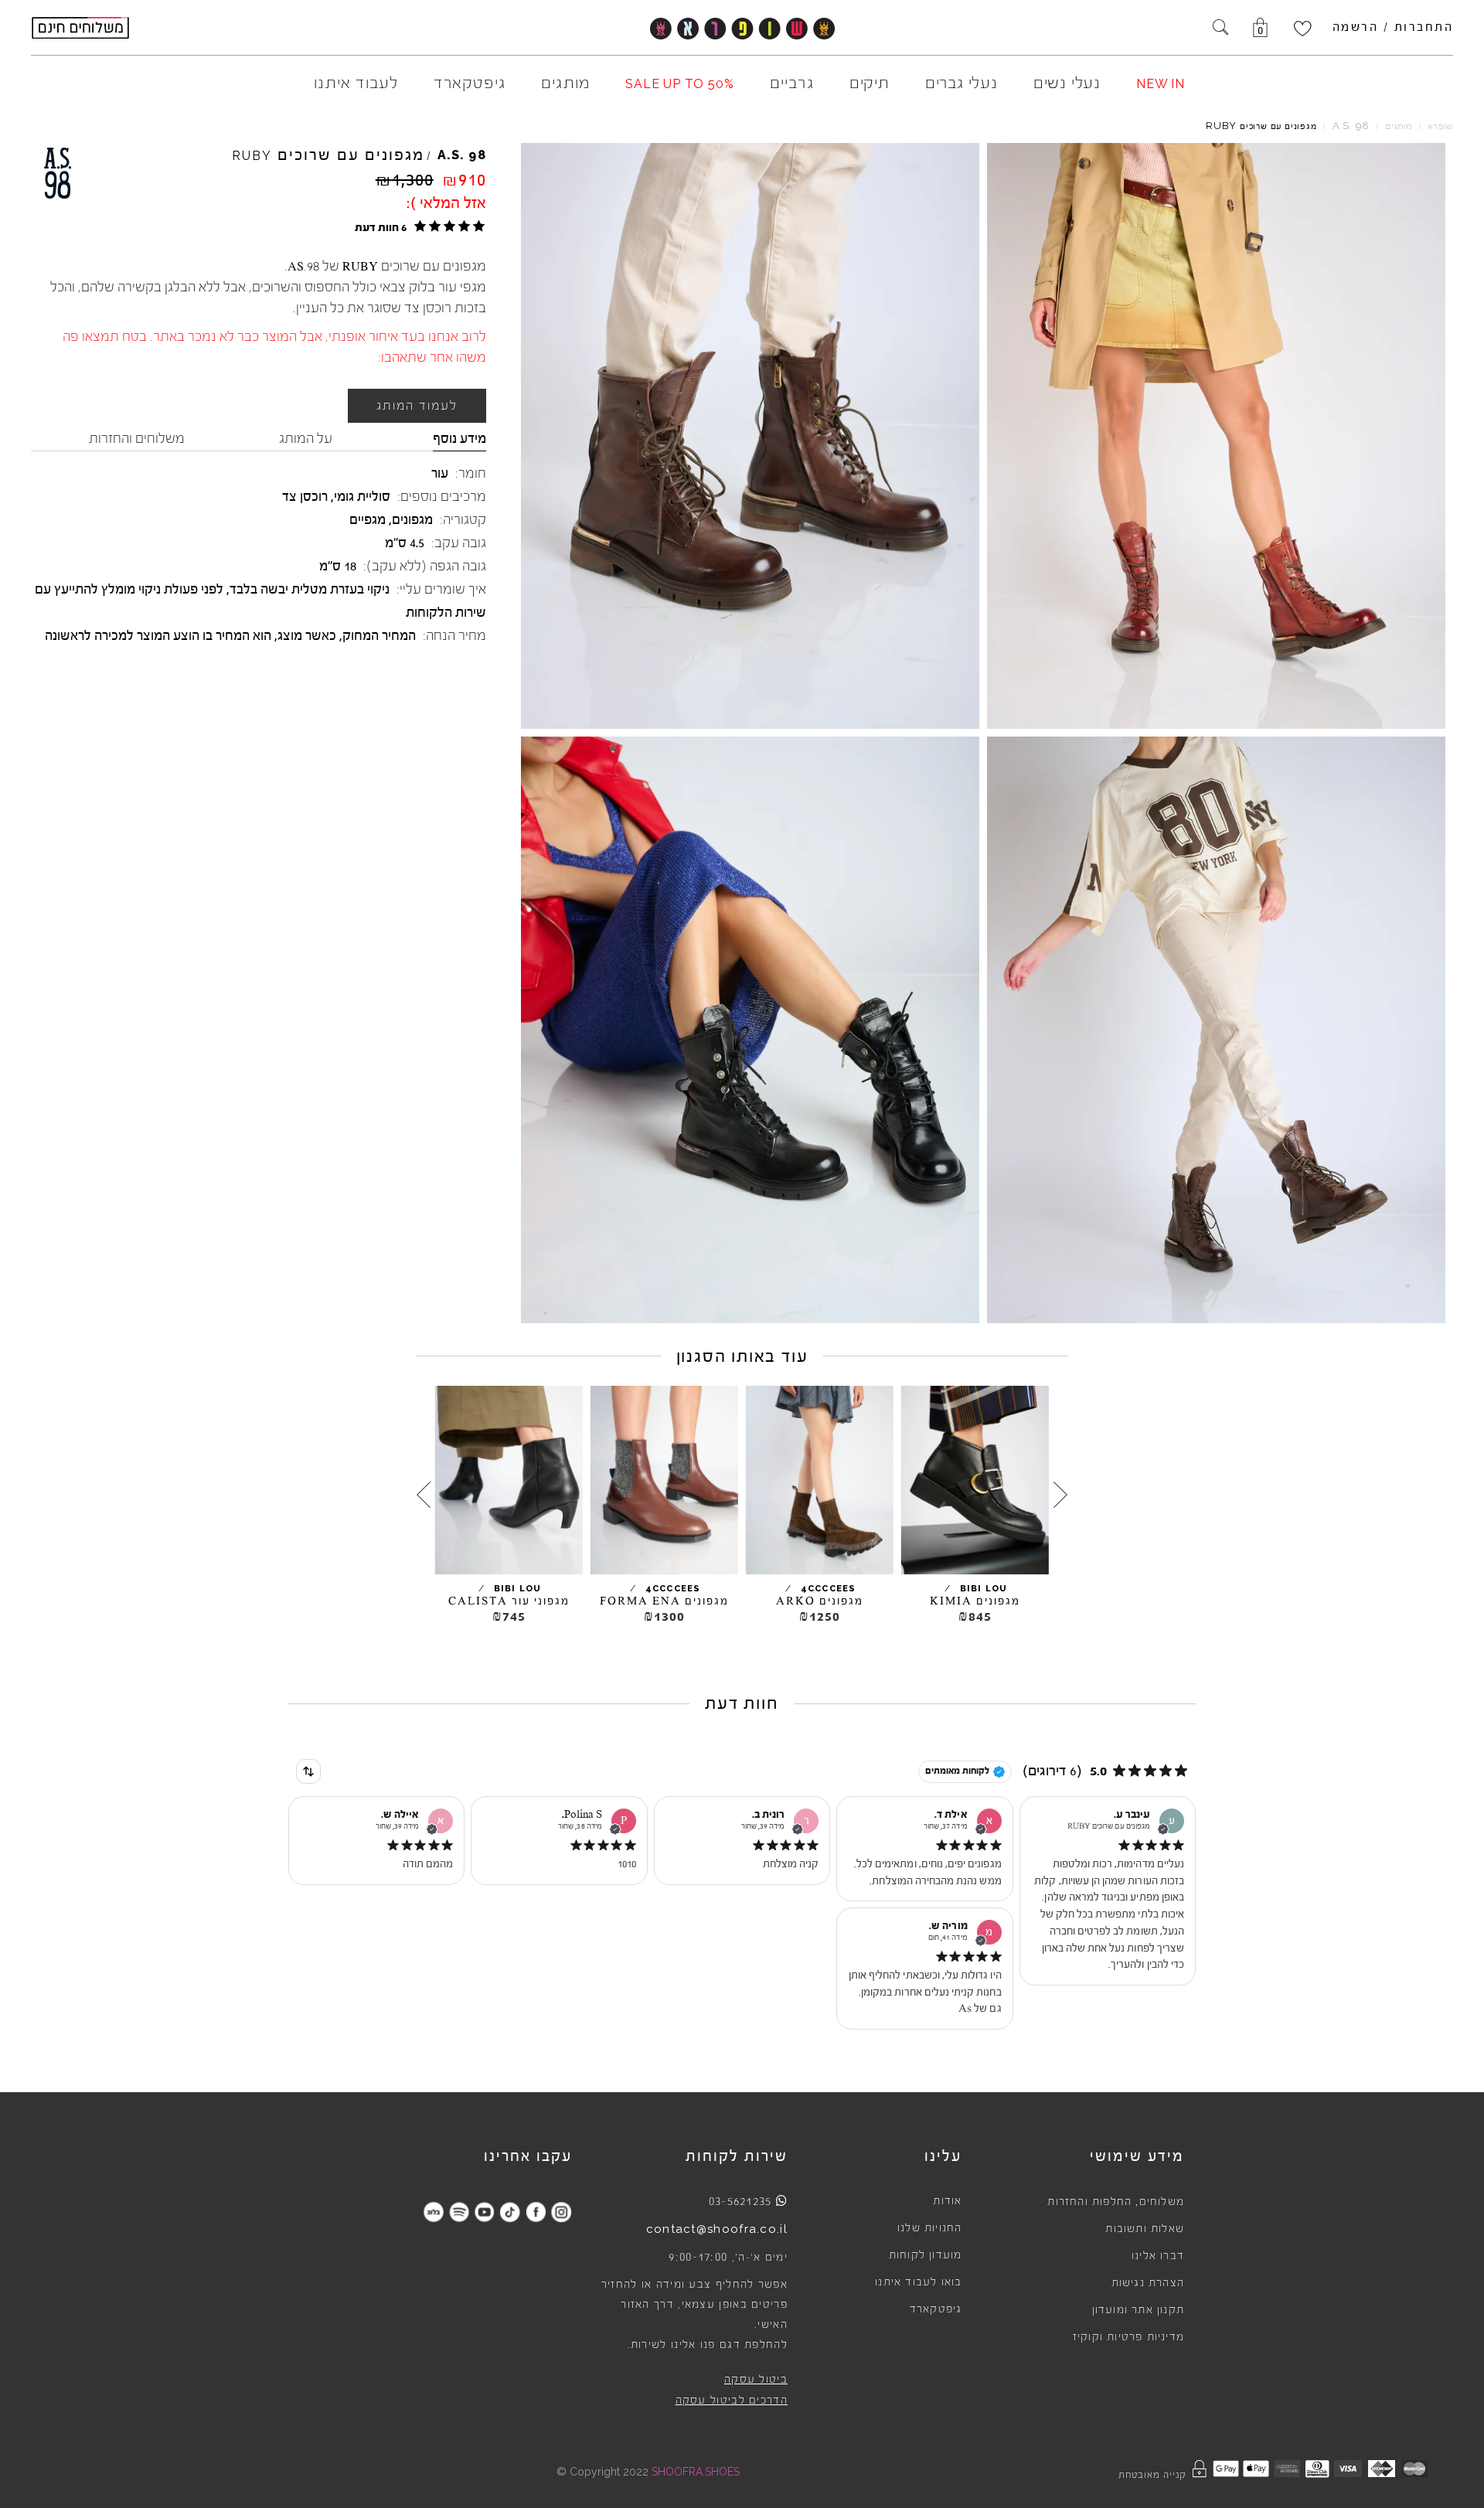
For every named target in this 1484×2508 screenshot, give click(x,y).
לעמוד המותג (417, 406)
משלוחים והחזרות (137, 438)
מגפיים (368, 519)
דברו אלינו (1158, 2256)
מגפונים (412, 519)
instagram (561, 2212)
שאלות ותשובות (1145, 2229)
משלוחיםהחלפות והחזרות (1116, 2202)
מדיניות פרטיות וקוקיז (1128, 2337)
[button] (418, 226)
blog (433, 2212)
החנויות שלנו (929, 2228)
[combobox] (308, 1771)
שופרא (1440, 126)
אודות (947, 2201)
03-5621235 (740, 2201)
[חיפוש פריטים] (1220, 29)
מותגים (1399, 126)
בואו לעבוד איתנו (918, 2282)
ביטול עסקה (756, 2380)
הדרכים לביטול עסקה (732, 2401)
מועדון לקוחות (926, 2255)
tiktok (510, 2212)
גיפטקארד (936, 2309)
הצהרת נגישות (1148, 2283)
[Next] (424, 1495)
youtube (484, 2212)
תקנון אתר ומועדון (1138, 2310)
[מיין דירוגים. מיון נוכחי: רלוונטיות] (308, 1771)
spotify (459, 2212)
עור (440, 473)
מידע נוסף (459, 438)
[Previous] (1060, 1495)
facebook (535, 2212)
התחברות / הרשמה (1393, 27)
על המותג (306, 438)
